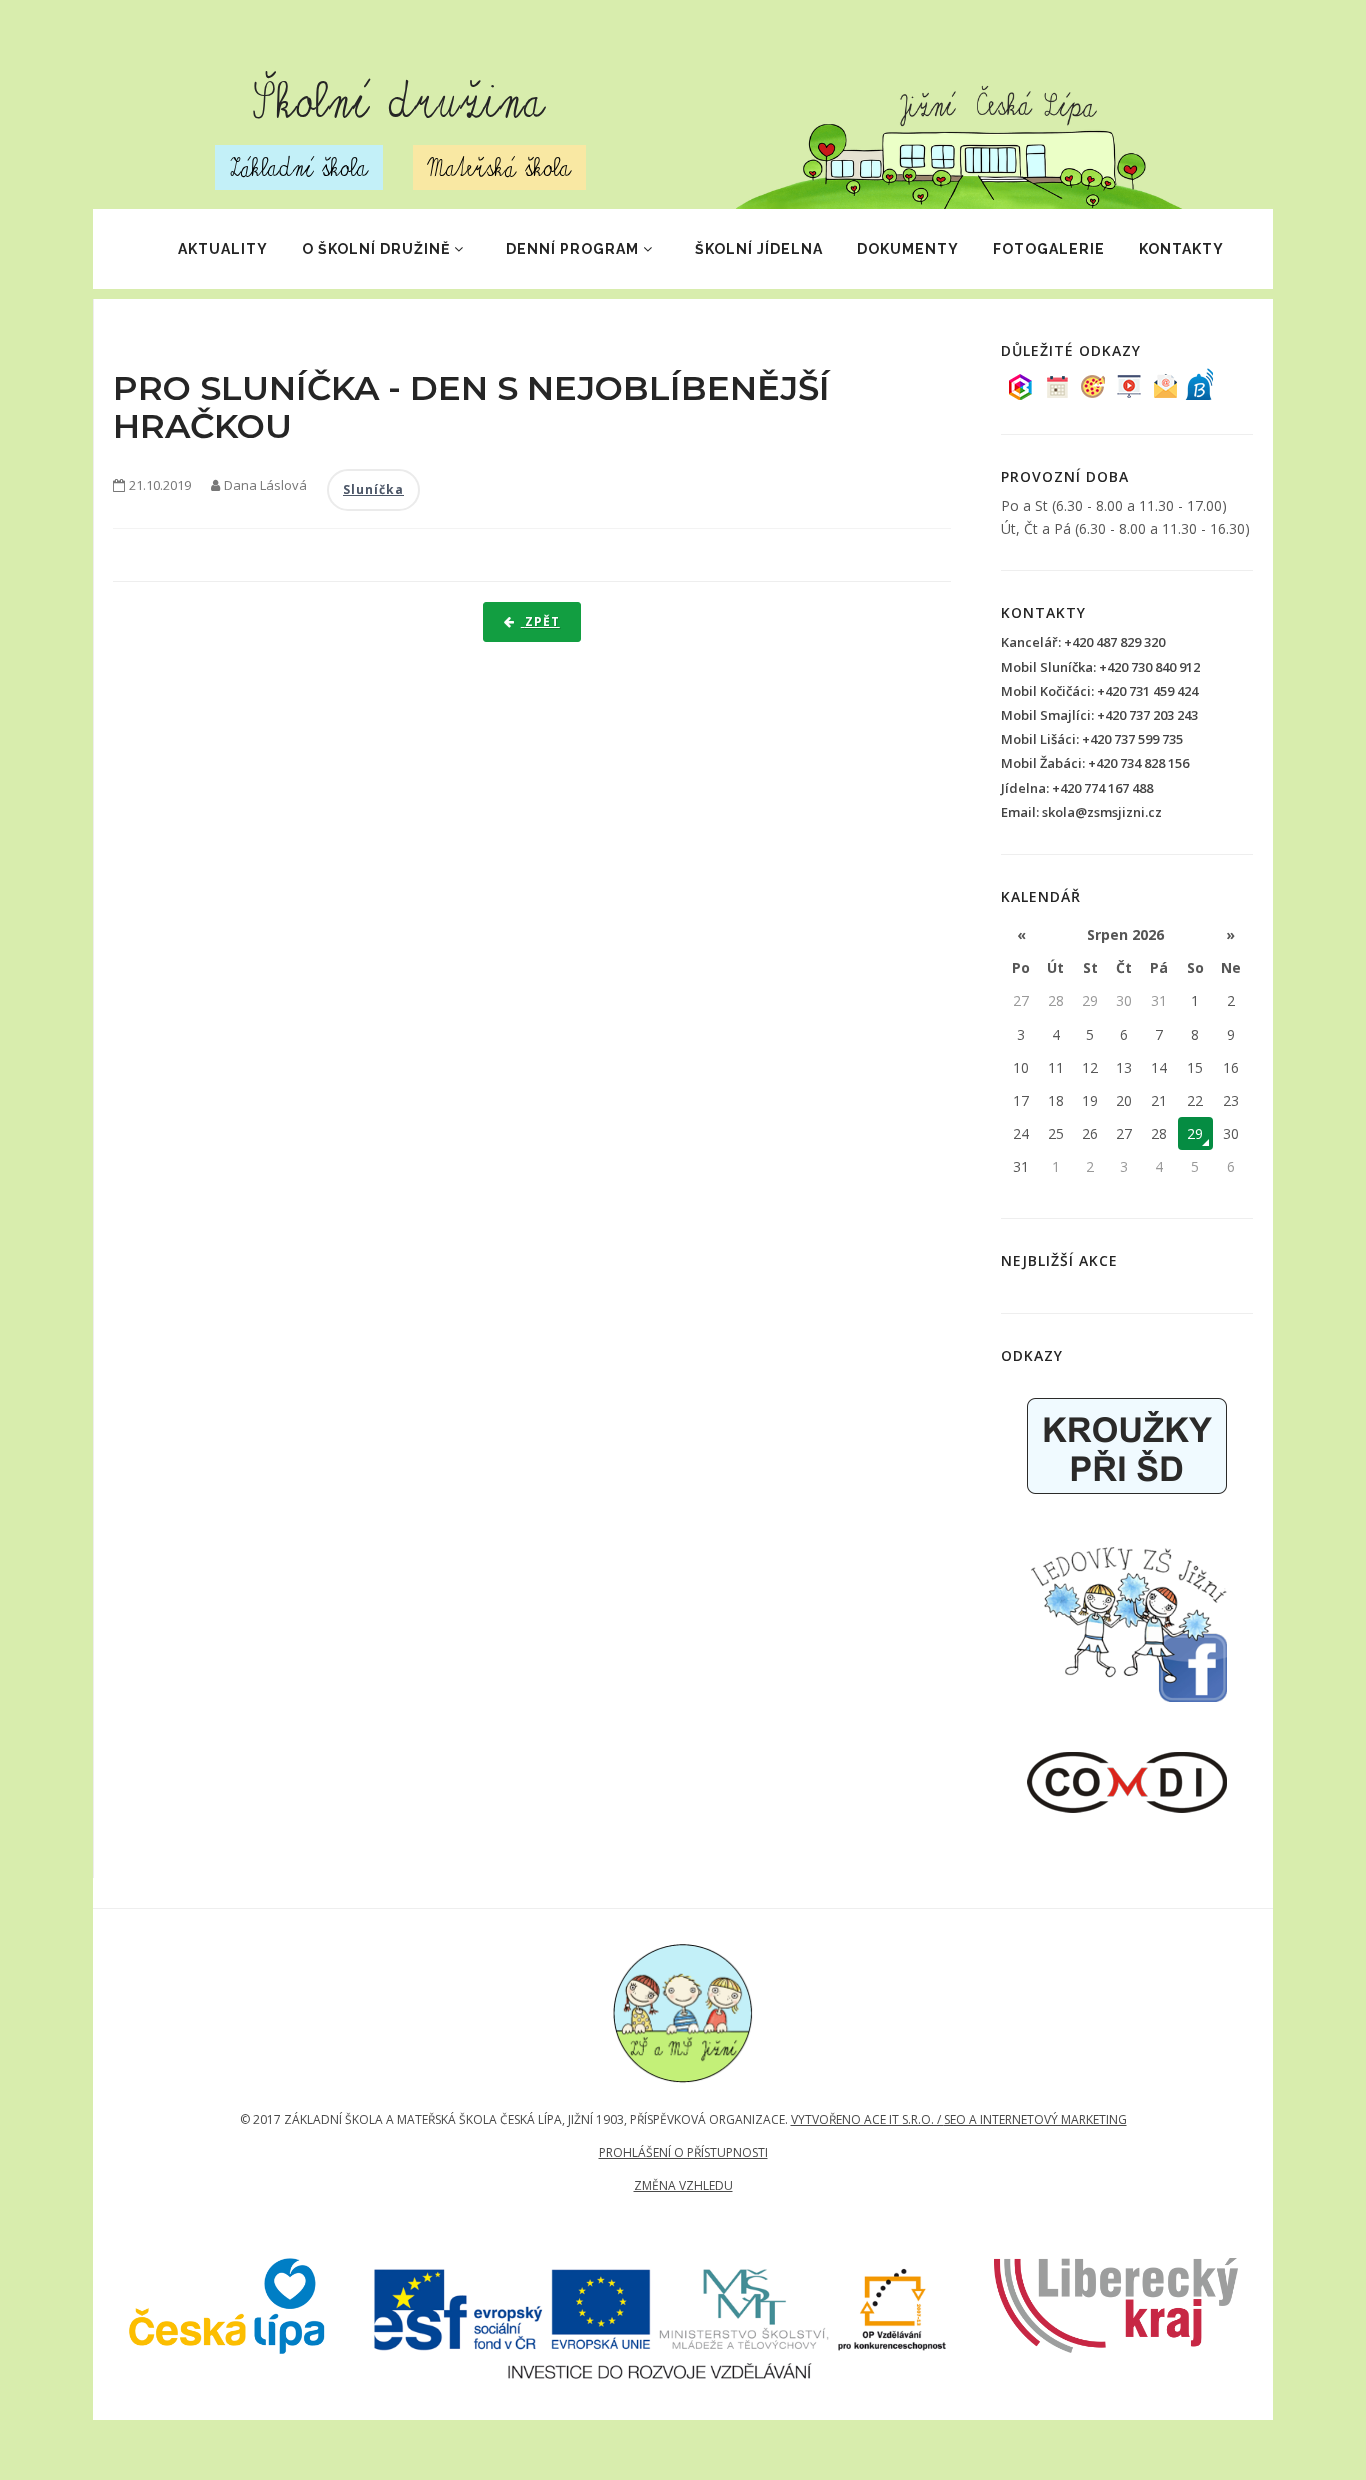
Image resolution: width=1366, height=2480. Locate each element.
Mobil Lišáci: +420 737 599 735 (1092, 739)
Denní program (572, 249)
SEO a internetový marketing (1035, 2119)
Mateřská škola (499, 167)
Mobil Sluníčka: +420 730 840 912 (1100, 667)
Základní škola (299, 167)
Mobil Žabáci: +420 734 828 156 (1095, 763)
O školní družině (376, 249)
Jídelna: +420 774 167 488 (1077, 788)
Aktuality (223, 249)
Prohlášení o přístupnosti (683, 2152)
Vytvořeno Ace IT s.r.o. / (867, 2119)
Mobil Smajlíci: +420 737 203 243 (1099, 715)
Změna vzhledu (683, 2185)
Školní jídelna (759, 249)
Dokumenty (908, 249)
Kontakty (1181, 249)
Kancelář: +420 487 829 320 (1083, 642)
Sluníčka (373, 489)
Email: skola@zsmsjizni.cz (1081, 812)
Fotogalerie (1049, 249)
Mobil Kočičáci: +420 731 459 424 (1099, 691)
